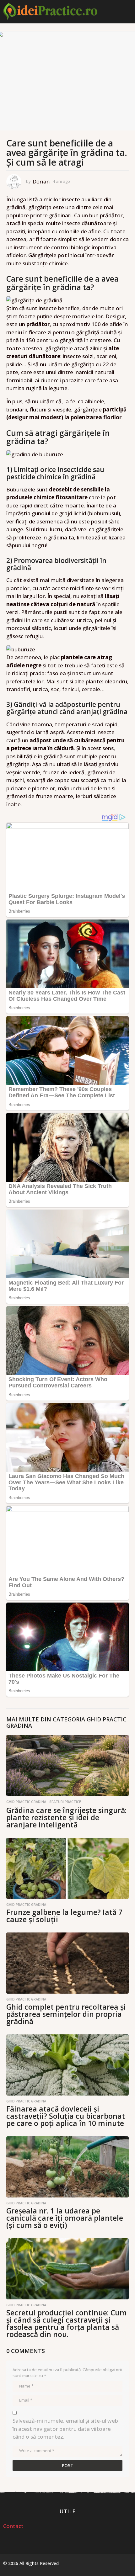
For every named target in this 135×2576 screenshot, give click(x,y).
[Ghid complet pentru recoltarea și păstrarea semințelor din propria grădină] (67, 1963)
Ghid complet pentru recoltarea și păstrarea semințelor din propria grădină (66, 2014)
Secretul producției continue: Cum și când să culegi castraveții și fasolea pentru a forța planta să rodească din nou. (67, 2323)
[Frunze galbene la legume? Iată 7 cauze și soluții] (67, 1868)
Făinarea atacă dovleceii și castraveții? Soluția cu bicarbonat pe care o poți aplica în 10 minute (66, 2116)
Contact (13, 2526)
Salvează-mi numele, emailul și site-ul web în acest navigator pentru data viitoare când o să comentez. (65, 2429)
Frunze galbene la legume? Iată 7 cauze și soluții (64, 1916)
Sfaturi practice (65, 1802)
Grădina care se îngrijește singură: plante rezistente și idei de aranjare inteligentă (66, 1817)
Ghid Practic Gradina (26, 1802)
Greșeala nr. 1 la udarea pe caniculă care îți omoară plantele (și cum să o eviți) (65, 2218)
